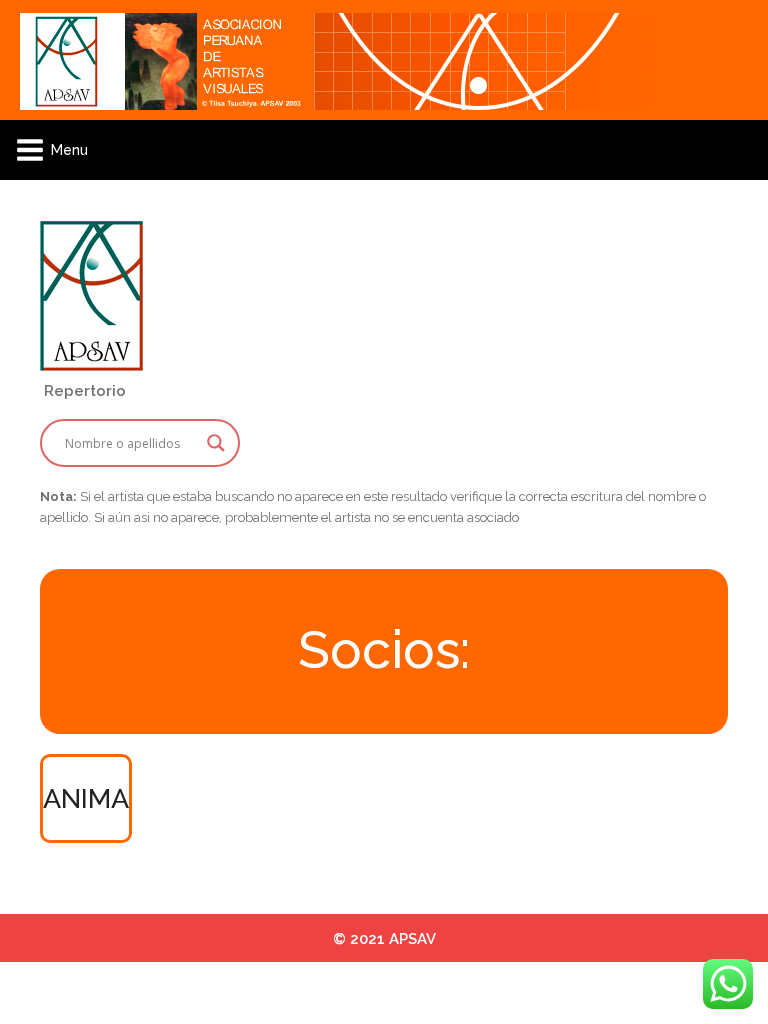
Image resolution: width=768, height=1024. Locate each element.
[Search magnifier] (216, 443)
